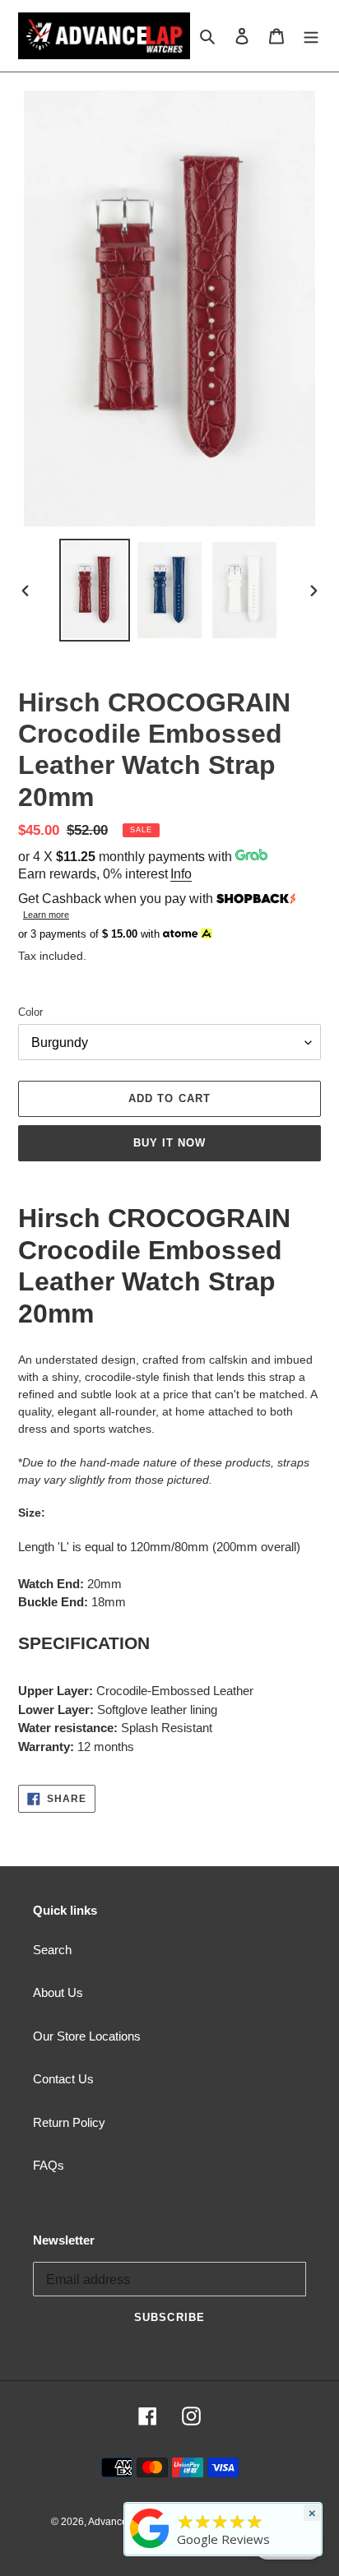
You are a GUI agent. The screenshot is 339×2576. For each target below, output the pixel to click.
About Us (58, 1992)
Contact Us (63, 2079)
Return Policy (69, 2122)
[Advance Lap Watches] (150, 2548)
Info (181, 874)
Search (52, 1950)
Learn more (46, 915)
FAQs (49, 2165)
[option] (95, 590)
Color (30, 1012)
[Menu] (311, 36)
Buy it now (169, 1143)
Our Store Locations (87, 2036)
